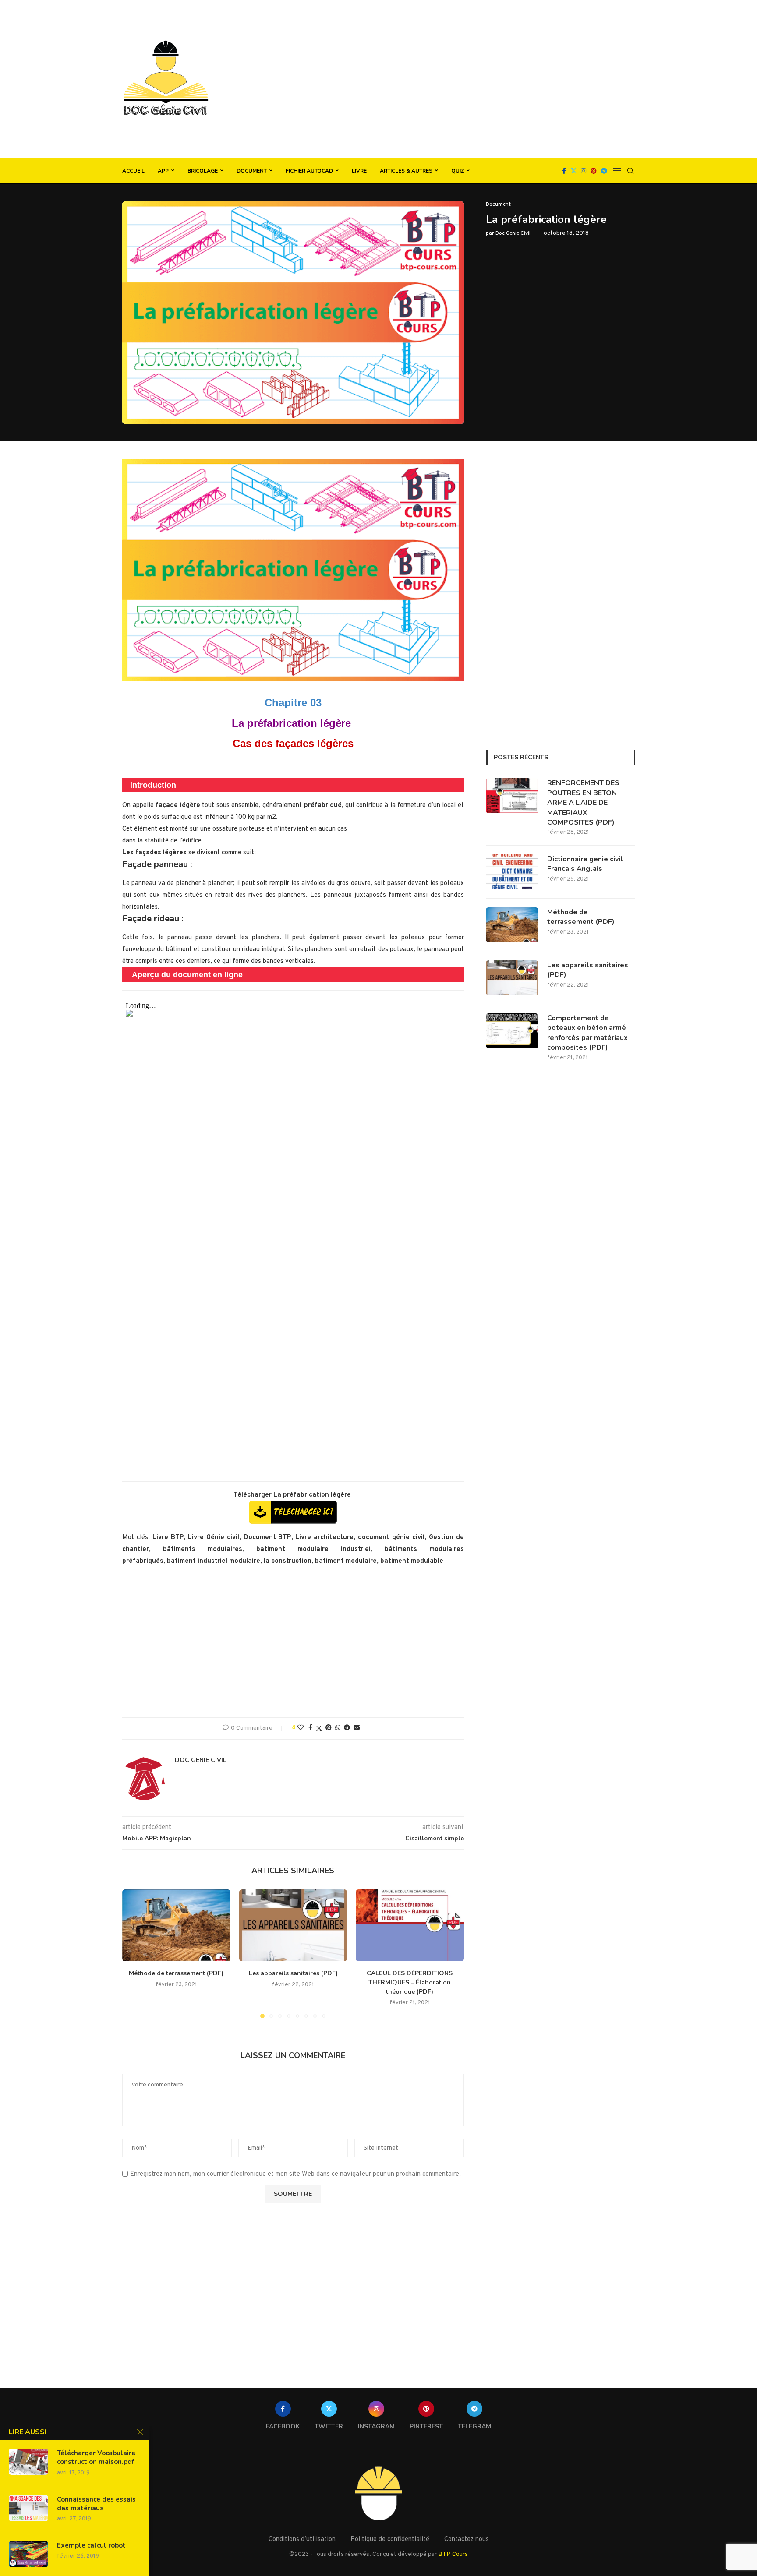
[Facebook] (564, 171)
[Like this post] (301, 1728)
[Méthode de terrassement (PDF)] (176, 1925)
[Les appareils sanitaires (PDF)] (293, 1925)
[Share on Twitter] (319, 1728)
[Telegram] (604, 171)
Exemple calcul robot (91, 2545)
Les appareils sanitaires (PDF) (293, 1973)
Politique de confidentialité (390, 2539)
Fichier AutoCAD (309, 171)
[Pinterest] (594, 171)
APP (163, 171)
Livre (359, 171)
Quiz (458, 171)
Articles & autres (406, 171)
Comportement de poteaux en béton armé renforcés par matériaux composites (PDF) (587, 1033)
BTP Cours (453, 2554)
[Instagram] (584, 171)
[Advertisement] (466, 79)
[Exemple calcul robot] (28, 2554)
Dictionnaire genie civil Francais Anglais (585, 864)
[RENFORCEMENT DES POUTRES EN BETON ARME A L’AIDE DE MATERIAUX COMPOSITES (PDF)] (512, 796)
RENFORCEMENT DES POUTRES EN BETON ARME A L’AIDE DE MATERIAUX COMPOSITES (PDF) (583, 803)
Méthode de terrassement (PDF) (176, 1973)
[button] (134, 1953)
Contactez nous (467, 2539)
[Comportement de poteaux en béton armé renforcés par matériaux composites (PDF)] (512, 1031)
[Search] (630, 171)
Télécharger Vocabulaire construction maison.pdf (96, 2457)
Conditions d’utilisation (302, 2539)
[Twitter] (573, 171)
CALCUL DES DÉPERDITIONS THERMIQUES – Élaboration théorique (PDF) (410, 1982)
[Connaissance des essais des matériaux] (28, 2508)
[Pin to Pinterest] (329, 1728)
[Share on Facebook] (310, 1728)
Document (252, 171)
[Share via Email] (357, 1728)
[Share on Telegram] (347, 1728)
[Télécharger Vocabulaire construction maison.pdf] (28, 2462)
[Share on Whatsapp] (338, 1728)
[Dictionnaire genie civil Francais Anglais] (512, 872)
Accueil (133, 171)
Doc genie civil (513, 233)
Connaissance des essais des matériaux (96, 2504)
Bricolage (203, 171)
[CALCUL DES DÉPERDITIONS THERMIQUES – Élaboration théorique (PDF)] (410, 1925)
